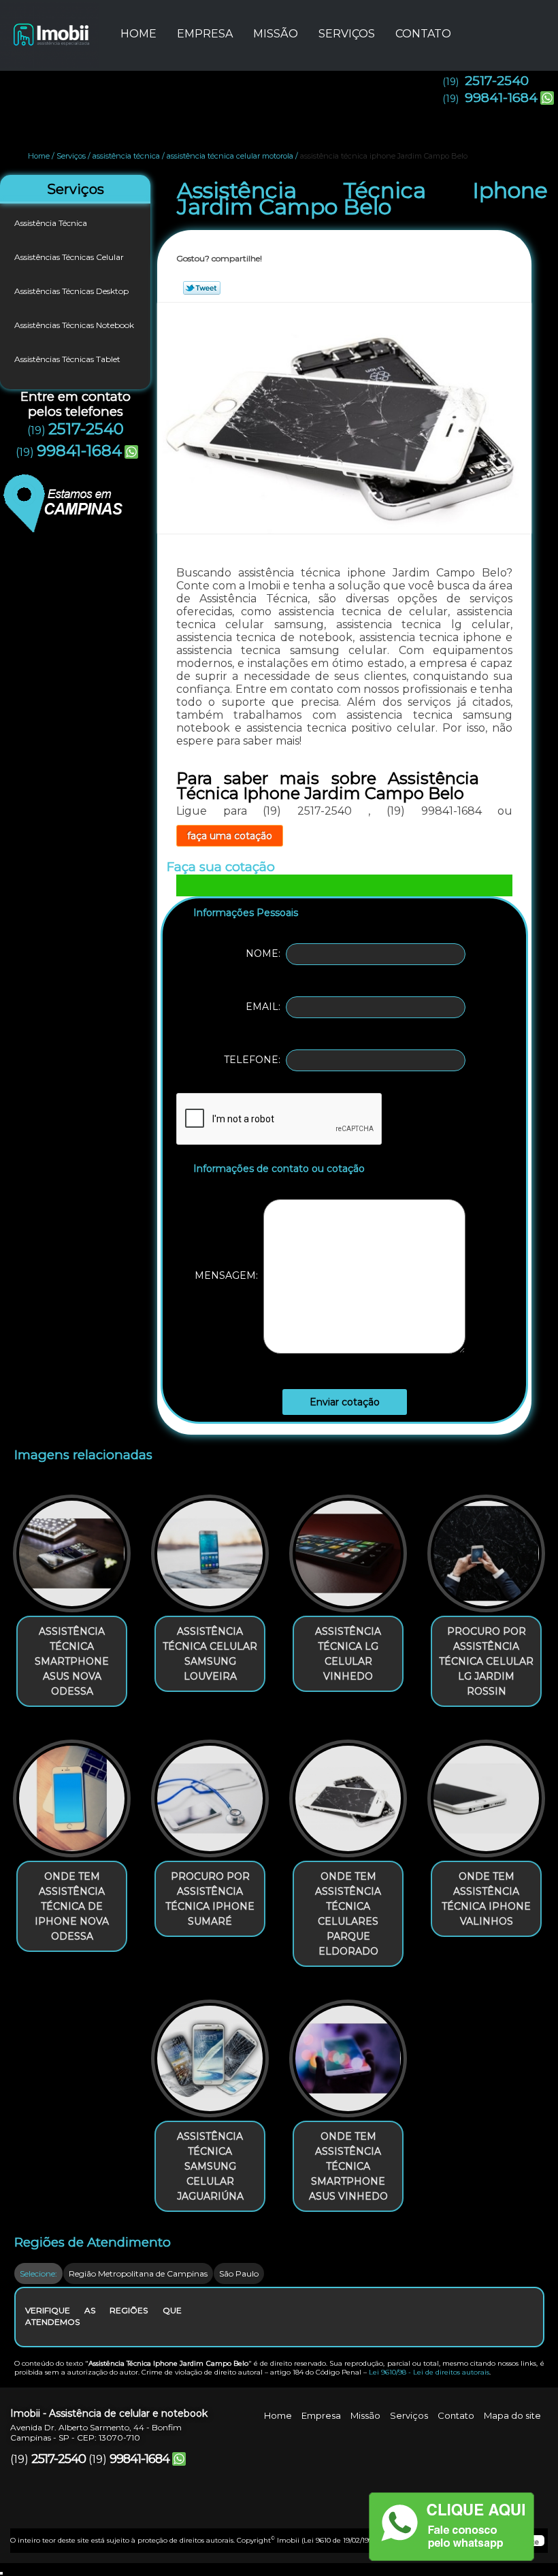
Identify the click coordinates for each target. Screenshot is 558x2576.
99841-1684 (501, 98)
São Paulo (239, 2273)
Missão (276, 34)
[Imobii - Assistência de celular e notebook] (50, 27)
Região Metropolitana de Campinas (138, 2273)
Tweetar (202, 288)
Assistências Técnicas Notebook (74, 325)
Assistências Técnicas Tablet (67, 359)
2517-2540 (497, 81)
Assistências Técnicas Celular (69, 257)
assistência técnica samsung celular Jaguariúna (210, 2166)
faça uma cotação (230, 836)
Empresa (205, 34)
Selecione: (38, 2273)
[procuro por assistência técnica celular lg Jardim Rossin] (486, 1547)
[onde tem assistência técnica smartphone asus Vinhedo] (348, 2053)
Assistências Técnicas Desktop (71, 291)
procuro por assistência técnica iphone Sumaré (210, 1899)
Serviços (347, 34)
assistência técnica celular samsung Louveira (210, 1654)
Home (138, 34)
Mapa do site (512, 2415)
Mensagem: (229, 1275)
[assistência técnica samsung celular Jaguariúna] (210, 2053)
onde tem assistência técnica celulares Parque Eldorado (348, 1914)
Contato (423, 34)
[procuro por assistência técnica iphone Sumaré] (210, 1793)
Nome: (266, 953)
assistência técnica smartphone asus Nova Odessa (72, 1661)
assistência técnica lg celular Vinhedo (348, 1654)
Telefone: (255, 1060)
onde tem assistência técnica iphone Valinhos (486, 1899)
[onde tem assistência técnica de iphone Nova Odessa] (72, 1793)
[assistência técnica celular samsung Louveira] (210, 1547)
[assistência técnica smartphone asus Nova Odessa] (72, 1547)
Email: (266, 1007)
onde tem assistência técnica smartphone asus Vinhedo (348, 2166)
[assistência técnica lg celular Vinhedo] (348, 1547)
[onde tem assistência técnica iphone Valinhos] (486, 1793)
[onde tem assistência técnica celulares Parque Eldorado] (348, 1793)
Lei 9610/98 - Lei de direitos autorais (429, 2372)
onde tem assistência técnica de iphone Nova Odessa (72, 1906)
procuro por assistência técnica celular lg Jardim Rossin (486, 1661)
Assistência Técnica (51, 223)
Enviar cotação (345, 1402)
